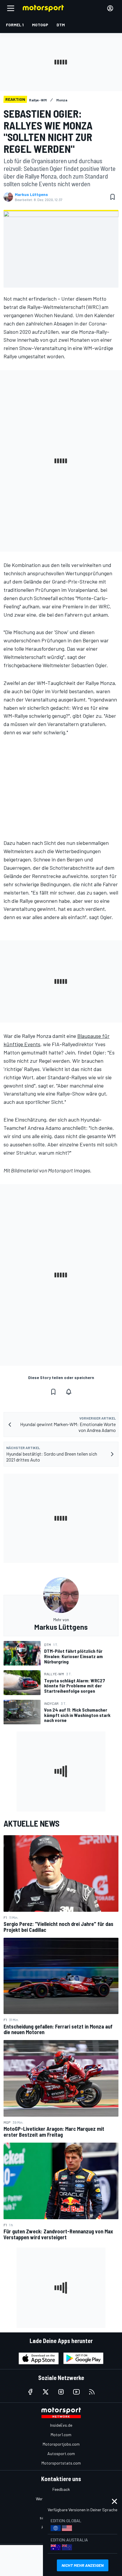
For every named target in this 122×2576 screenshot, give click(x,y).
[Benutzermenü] (110, 8)
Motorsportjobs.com (61, 2444)
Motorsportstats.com (61, 2463)
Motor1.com (61, 2435)
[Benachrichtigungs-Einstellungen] (69, 1392)
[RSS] (92, 2392)
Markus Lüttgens (31, 195)
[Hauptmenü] (11, 8)
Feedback (61, 2489)
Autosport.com (61, 2453)
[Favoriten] (113, 197)
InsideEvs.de (61, 2425)
